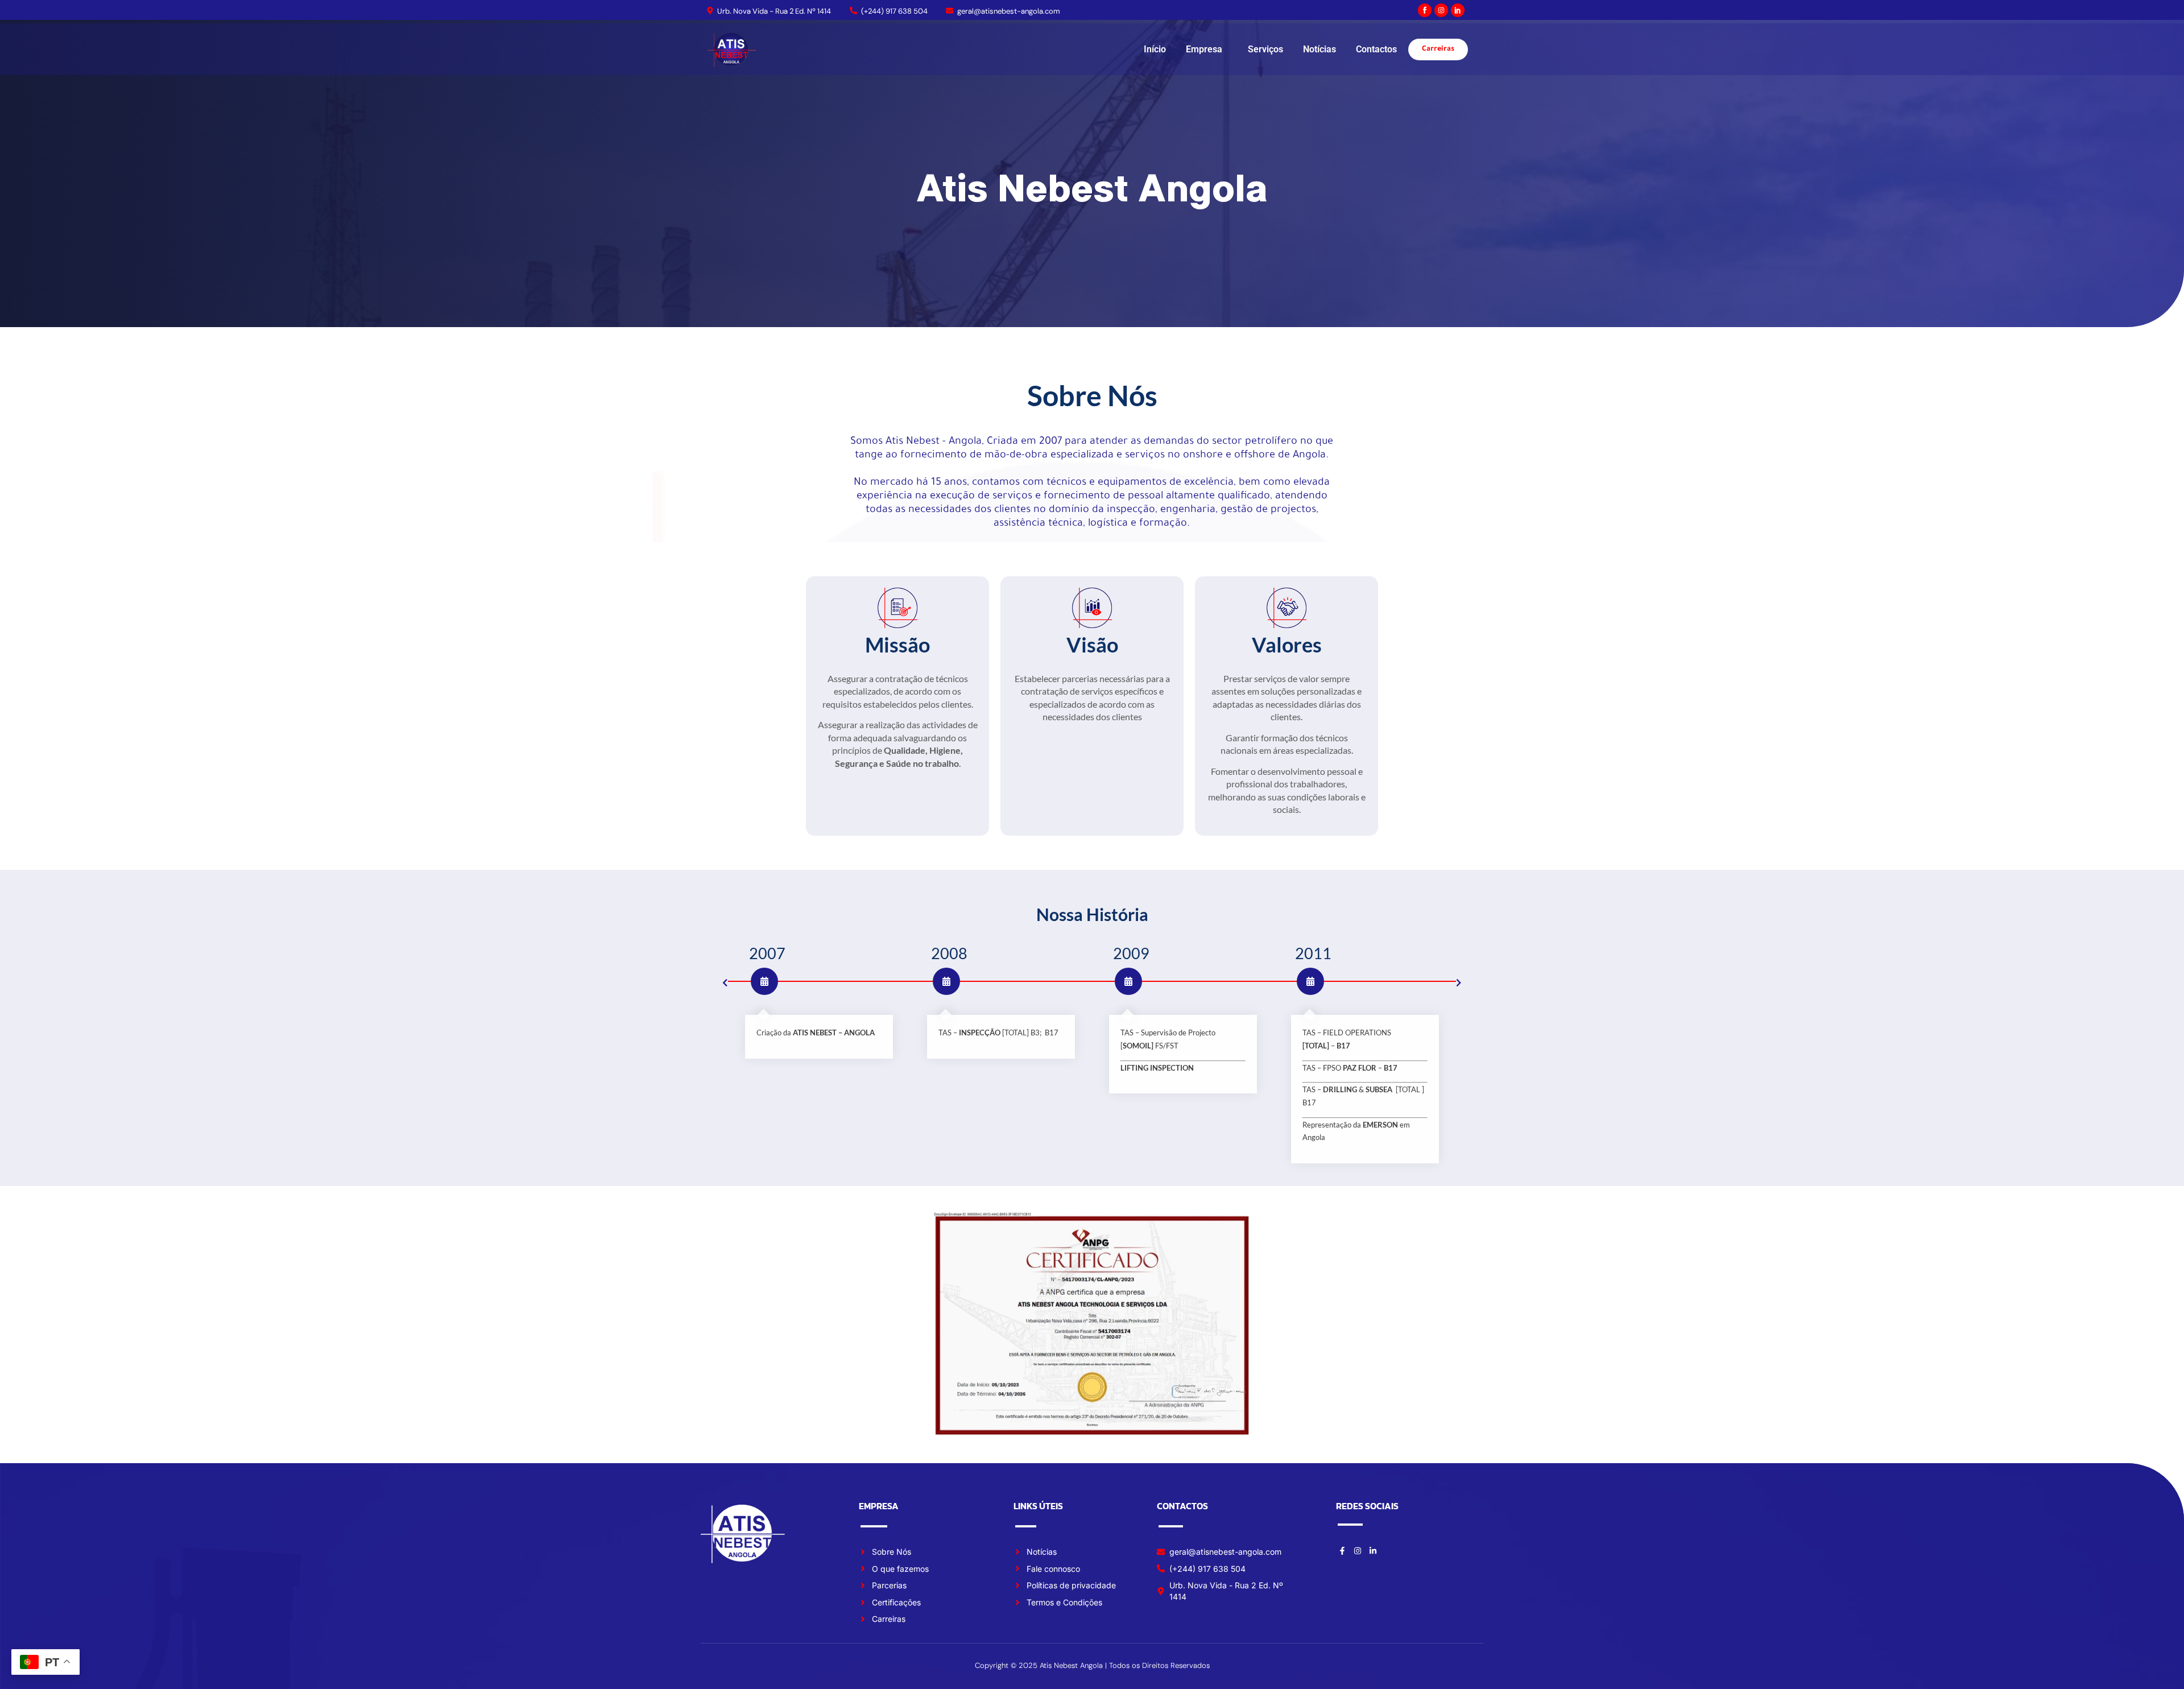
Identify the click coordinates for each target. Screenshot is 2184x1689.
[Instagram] (1441, 10)
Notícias (1319, 49)
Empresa (1204, 49)
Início (1155, 49)
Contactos (1376, 49)
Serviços (1265, 49)
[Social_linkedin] (1458, 10)
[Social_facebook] (1425, 10)
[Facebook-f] (1342, 1551)
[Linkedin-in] (1373, 1551)
